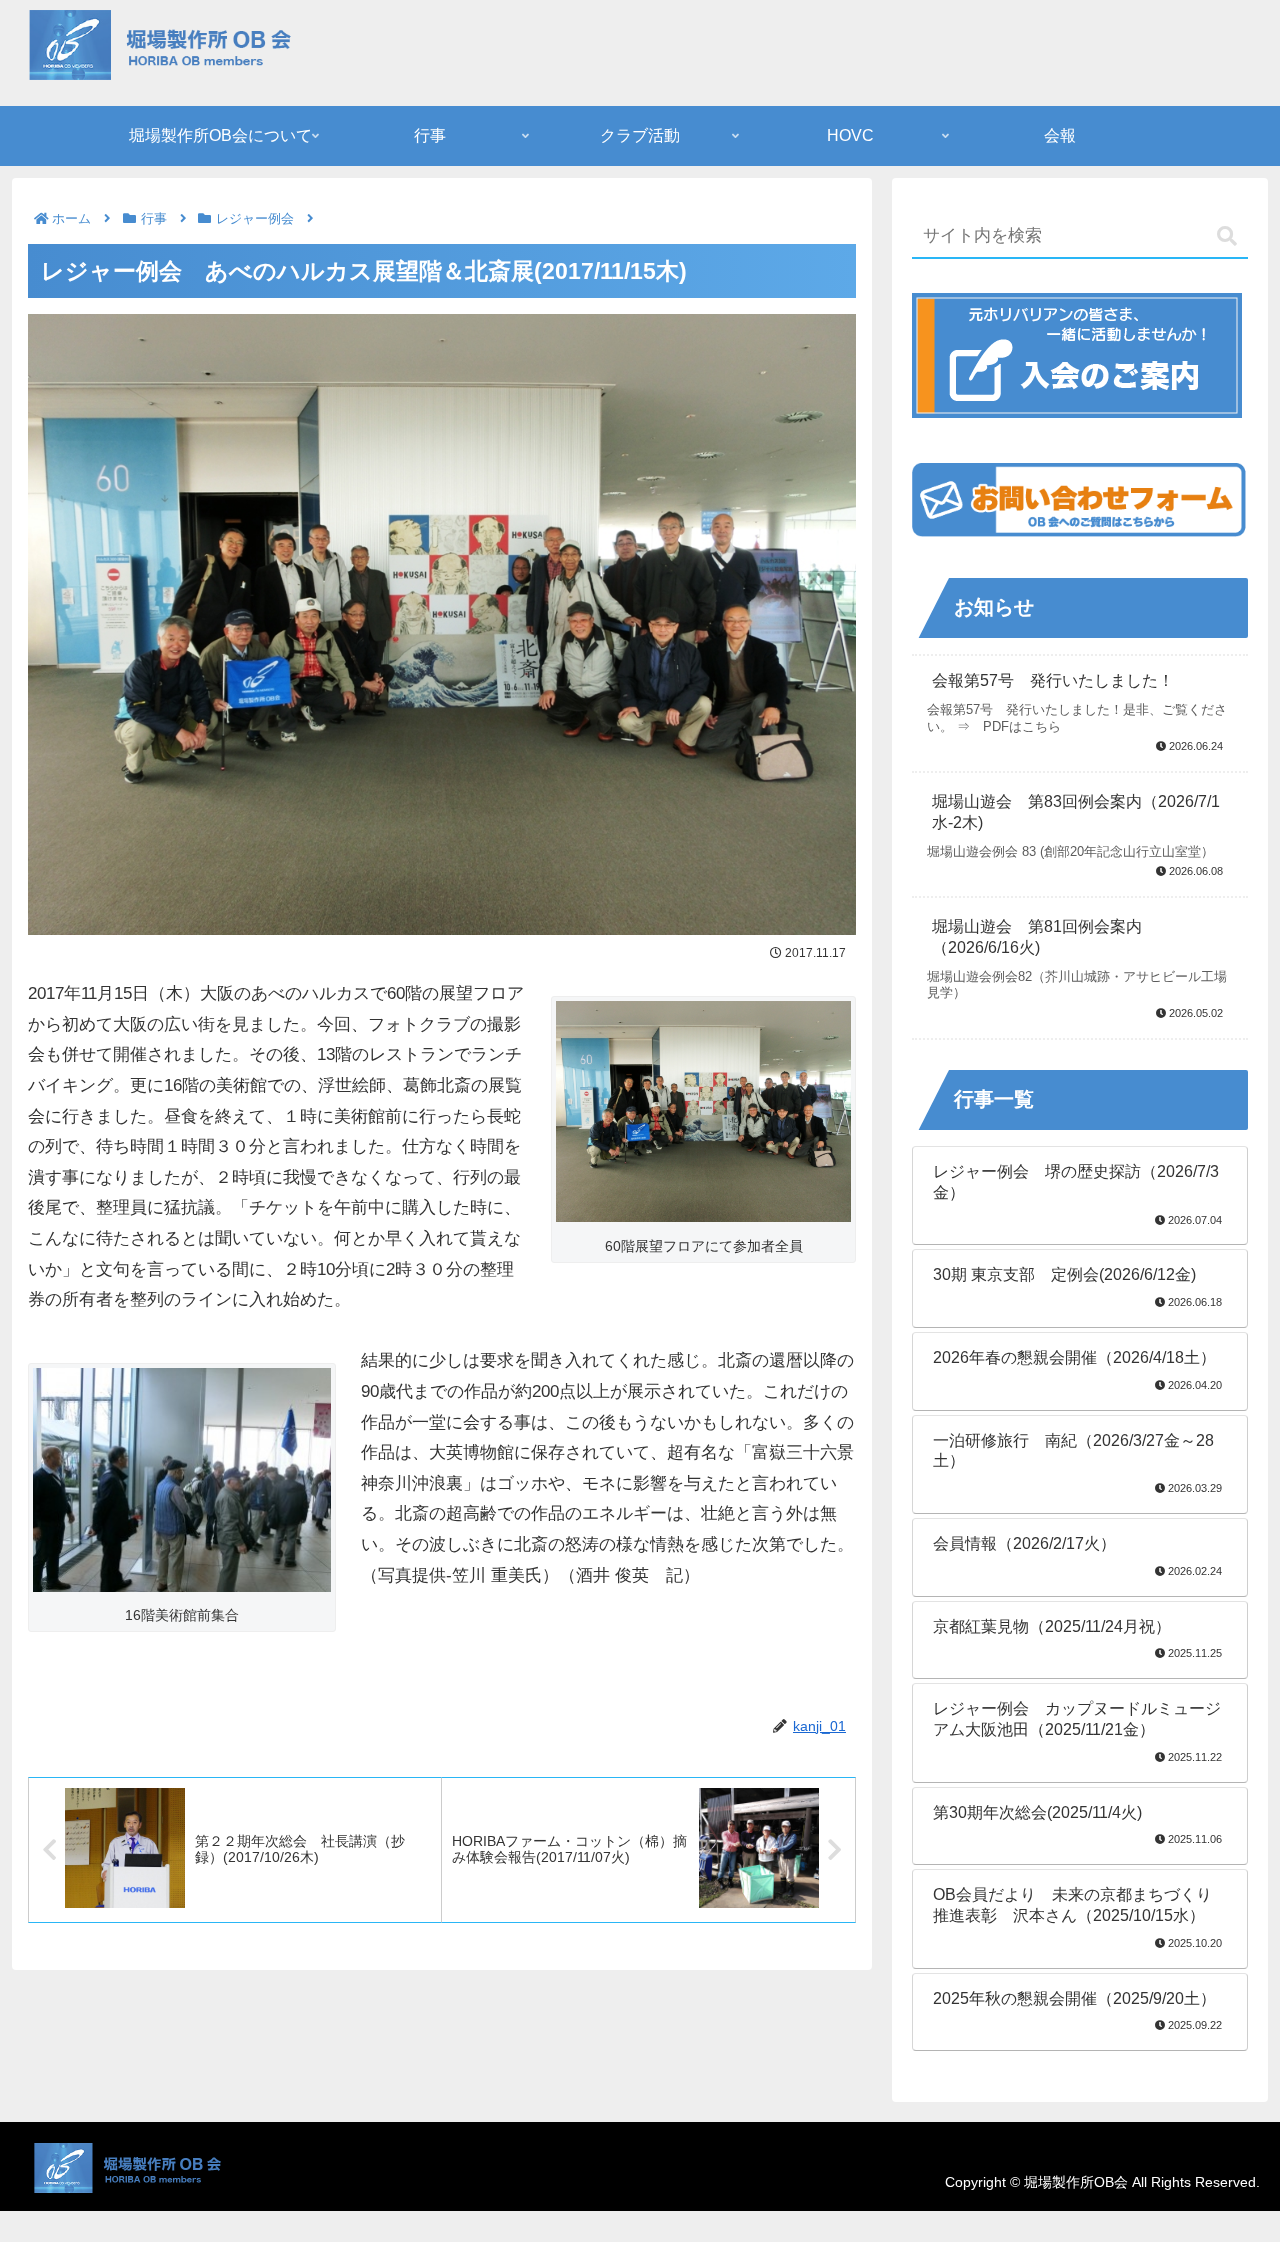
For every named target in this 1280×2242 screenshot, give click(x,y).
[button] (1227, 236)
